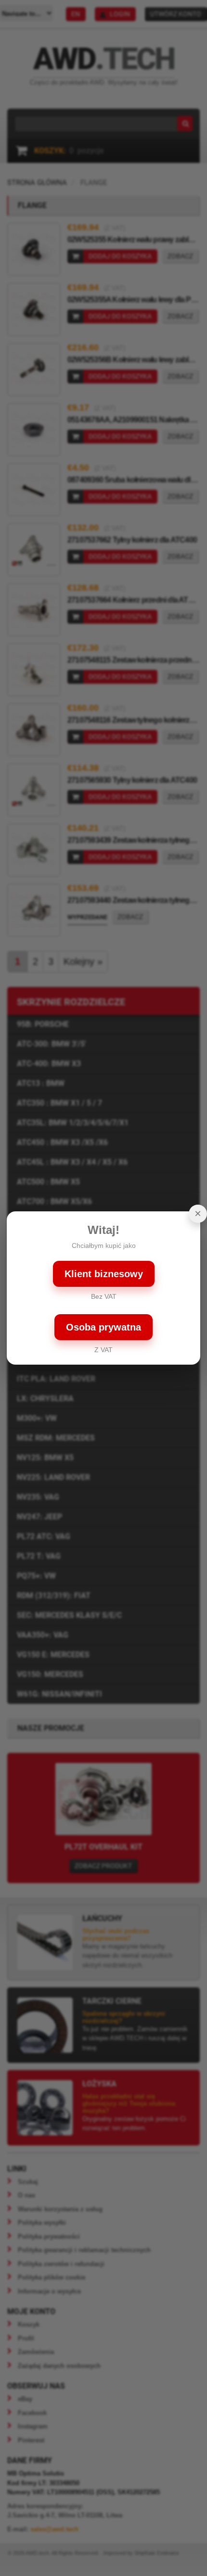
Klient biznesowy (104, 1274)
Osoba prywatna (103, 1327)
